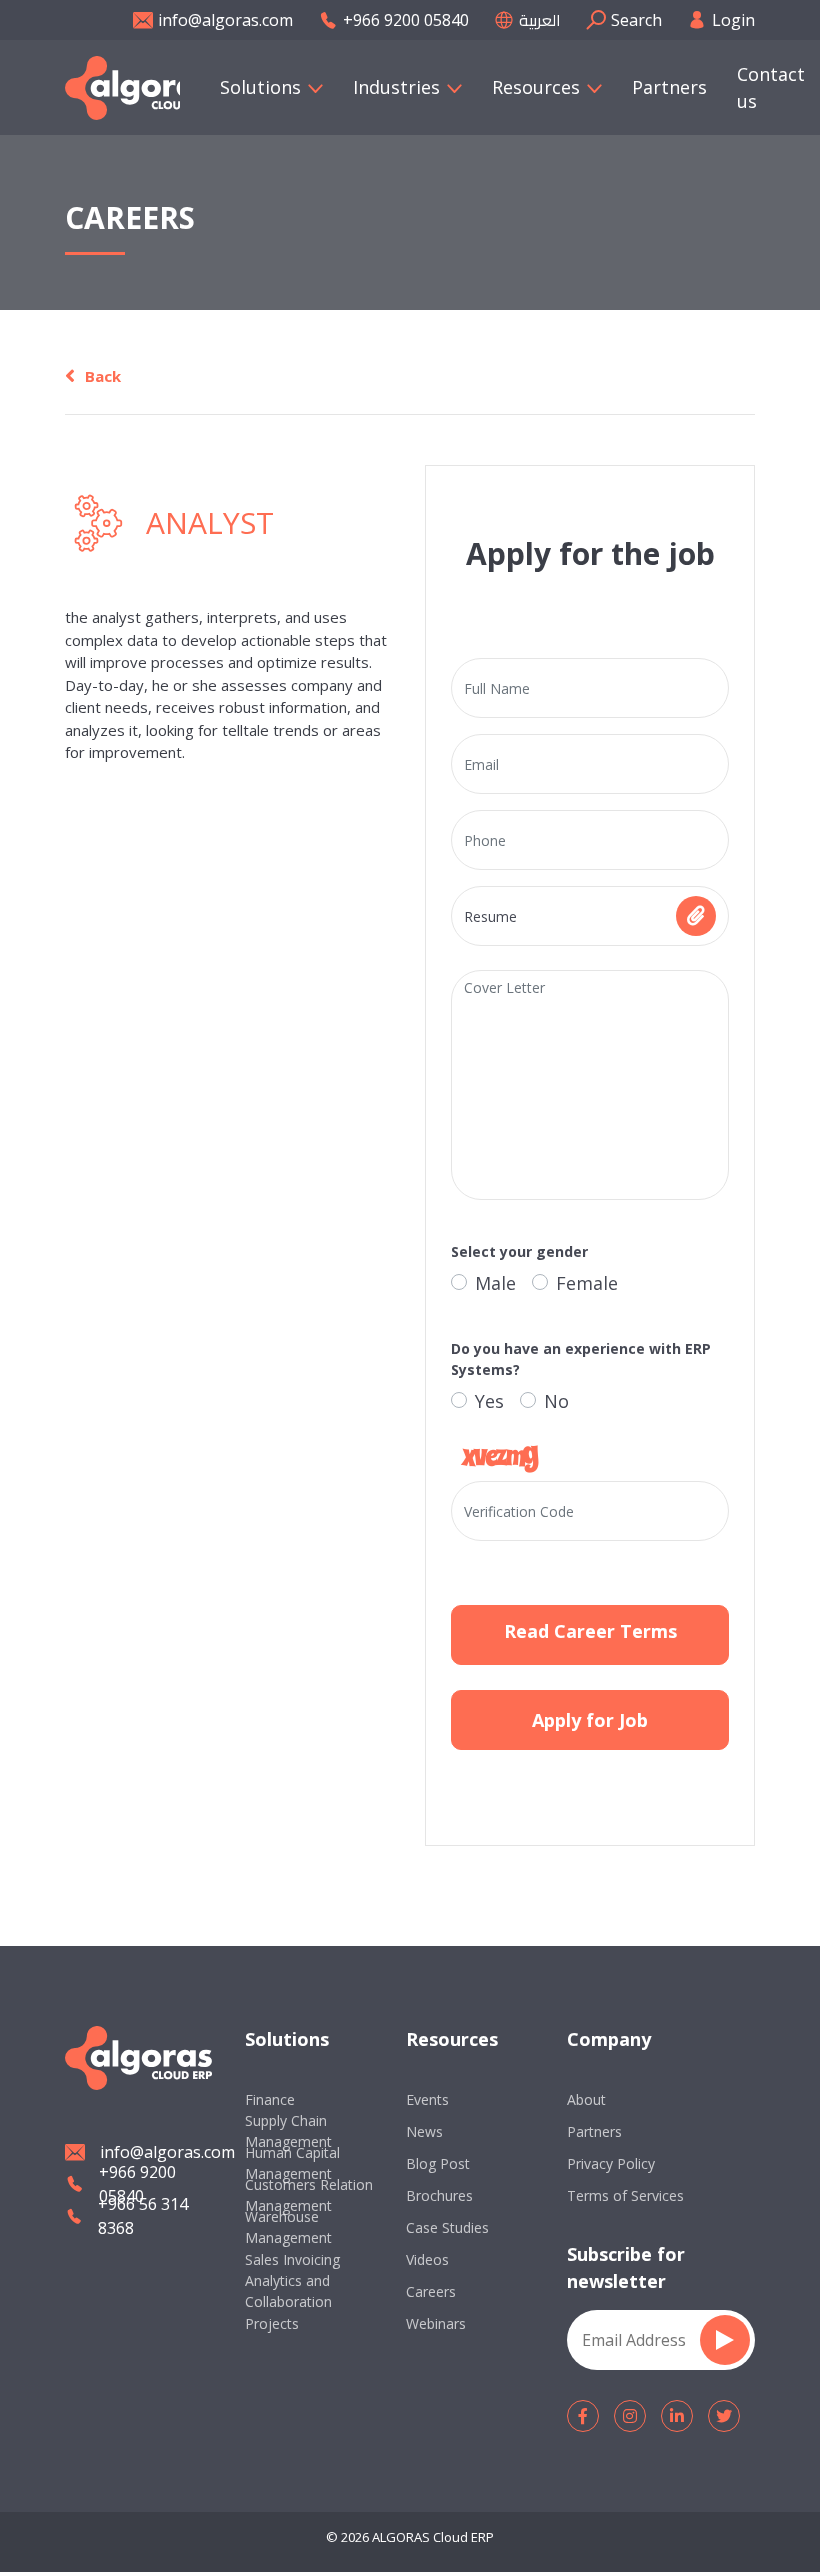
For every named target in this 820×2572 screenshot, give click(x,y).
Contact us (771, 87)
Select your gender (519, 1251)
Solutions (260, 87)
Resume (490, 916)
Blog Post (438, 2163)
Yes (489, 1401)
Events (427, 2099)
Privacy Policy (611, 2163)
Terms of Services (625, 2195)
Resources (536, 87)
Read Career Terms (590, 1631)
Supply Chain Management (288, 2131)
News (424, 2131)
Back (103, 376)
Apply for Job (590, 1720)
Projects (272, 2323)
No (556, 1401)
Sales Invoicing (292, 2259)
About (586, 2099)
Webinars (436, 2323)
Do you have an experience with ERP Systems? (581, 1359)
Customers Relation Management (309, 2195)
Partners (669, 87)
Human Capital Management (292, 2163)
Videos (427, 2259)
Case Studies (447, 2227)
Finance (270, 2099)
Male (495, 1283)
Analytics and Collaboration (288, 2291)
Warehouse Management (288, 2227)
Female (587, 1283)
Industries (396, 87)
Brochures (439, 2195)
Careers (431, 2291)
